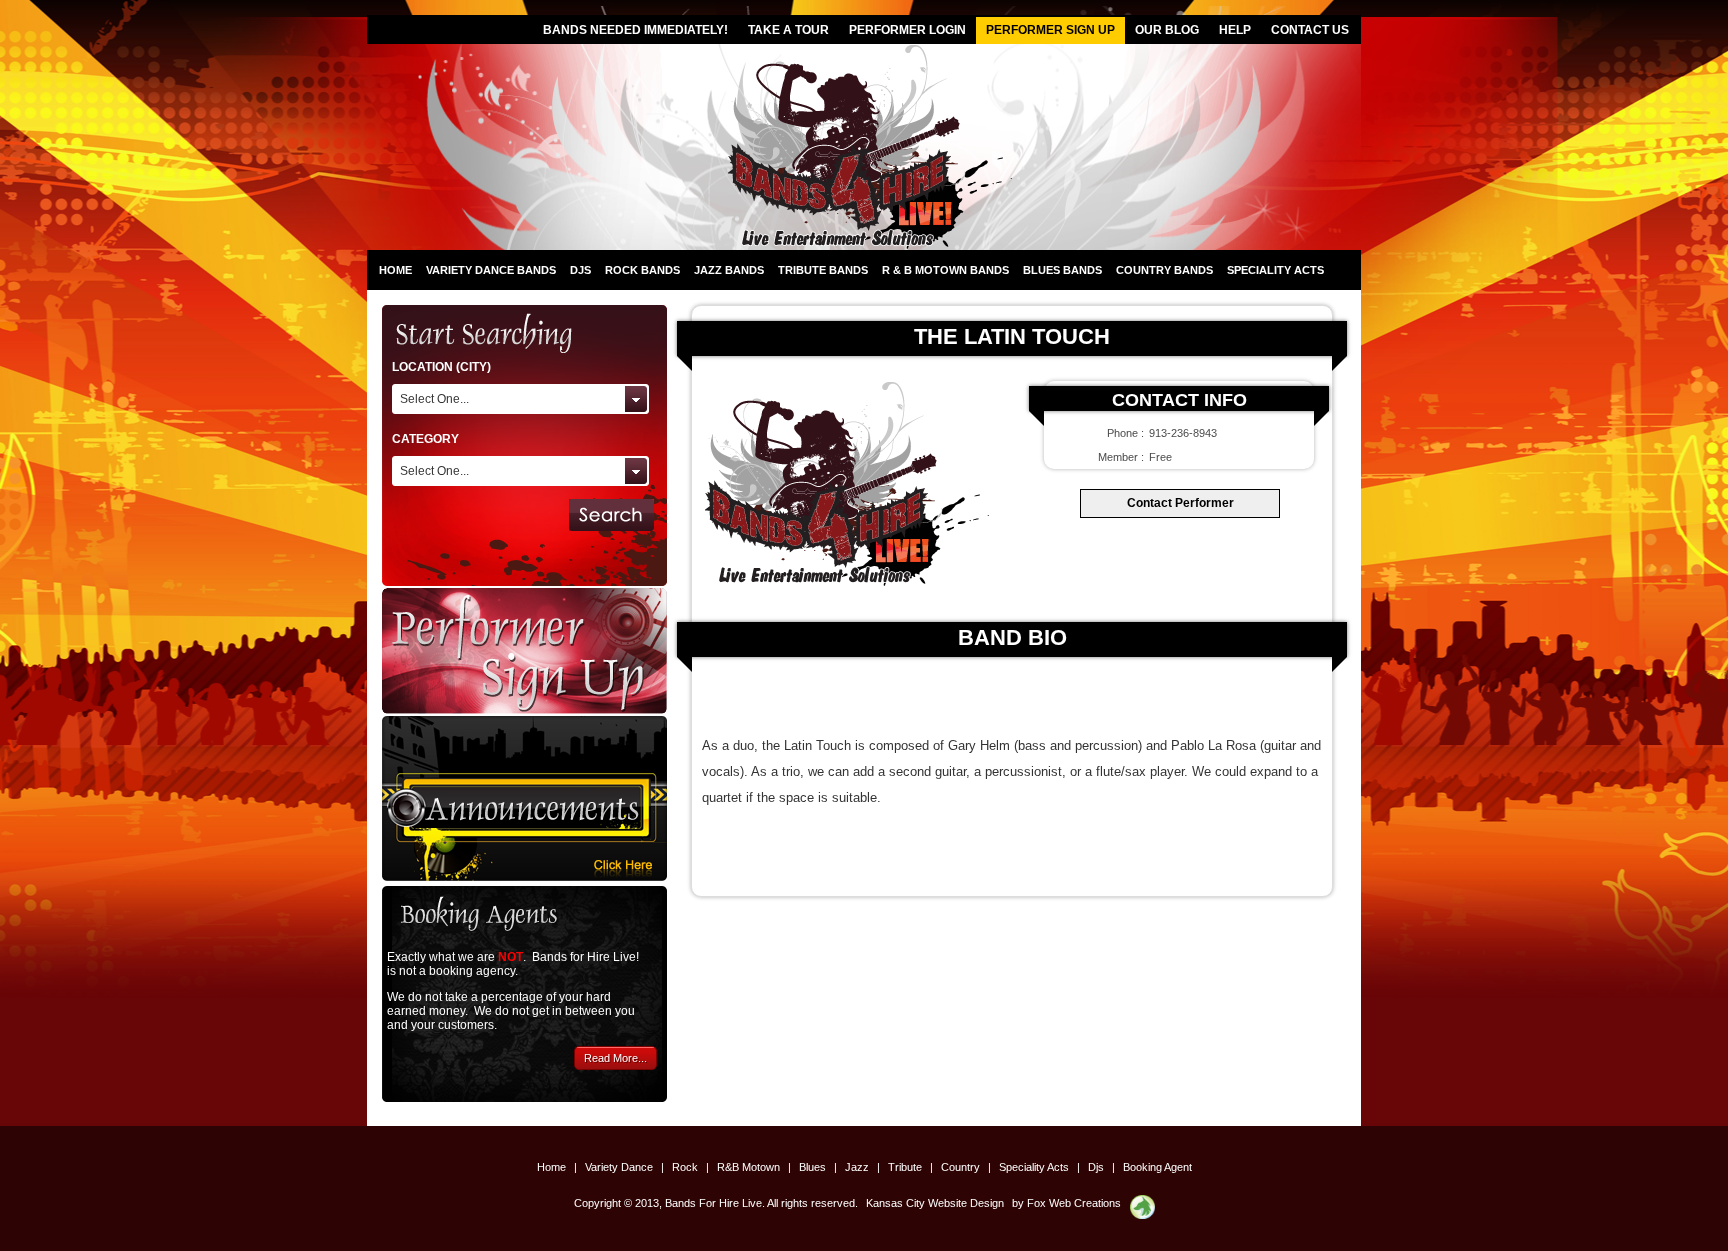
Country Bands (1164, 270)
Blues (814, 1167)
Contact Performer (1180, 503)
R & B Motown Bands (945, 270)
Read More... (615, 1058)
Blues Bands (1062, 270)
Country (962, 1167)
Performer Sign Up (1050, 30)
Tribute (906, 1167)
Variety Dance (620, 1167)
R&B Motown (750, 1167)
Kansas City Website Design (935, 1203)
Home (395, 270)
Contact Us (1310, 30)
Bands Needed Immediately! (635, 30)
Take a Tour (788, 30)
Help (1235, 30)
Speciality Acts (1275, 270)
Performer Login (907, 30)
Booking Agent (1157, 1167)
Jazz (858, 1167)
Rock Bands (642, 270)
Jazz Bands (729, 270)
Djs (580, 270)
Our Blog (1167, 30)
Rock (686, 1167)
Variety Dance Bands (491, 270)
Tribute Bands (823, 270)
